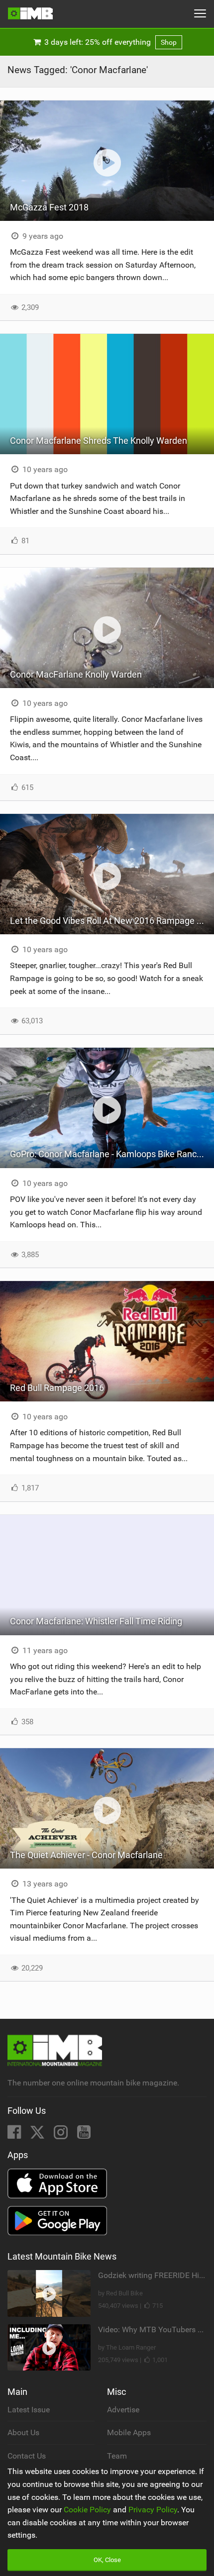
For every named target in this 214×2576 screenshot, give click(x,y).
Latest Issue (29, 2410)
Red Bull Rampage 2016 (57, 1388)
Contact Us (27, 2456)
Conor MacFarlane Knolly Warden (76, 674)
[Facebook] (15, 2135)
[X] (38, 2135)
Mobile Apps (129, 2432)
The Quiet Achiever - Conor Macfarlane (86, 1855)
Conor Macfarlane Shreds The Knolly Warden (99, 441)
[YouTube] (84, 2135)
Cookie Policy (87, 2510)
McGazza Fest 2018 (49, 207)
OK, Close (107, 2560)
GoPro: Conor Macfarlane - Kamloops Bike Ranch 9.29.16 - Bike (112, 1154)
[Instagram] (62, 2135)
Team (117, 2456)
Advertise (123, 2410)
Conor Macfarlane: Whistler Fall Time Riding (96, 1621)
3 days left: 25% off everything (109, 42)
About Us (23, 2432)
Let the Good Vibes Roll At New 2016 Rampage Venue (112, 921)
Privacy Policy (153, 2510)
